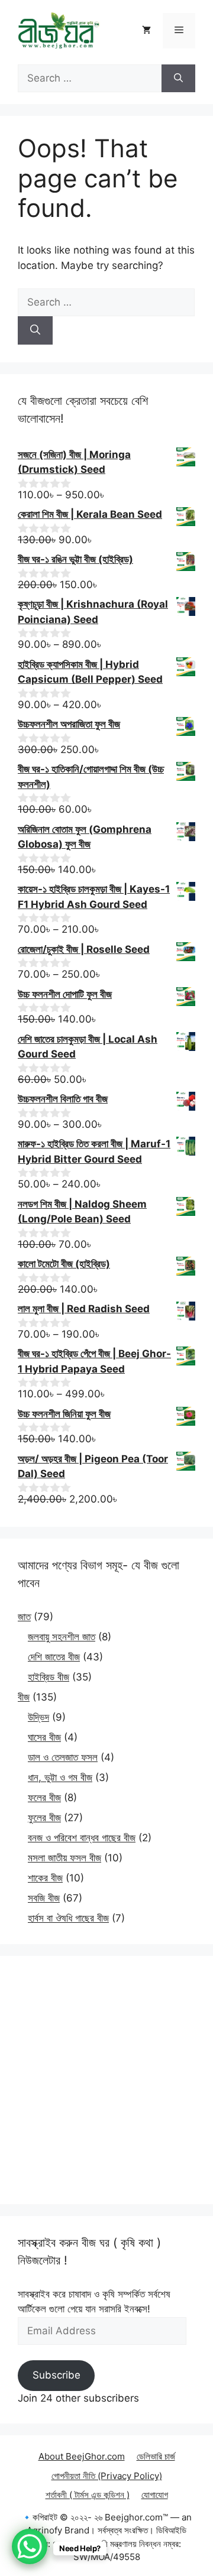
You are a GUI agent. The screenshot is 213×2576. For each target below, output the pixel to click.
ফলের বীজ (44, 1798)
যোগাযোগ (155, 2495)
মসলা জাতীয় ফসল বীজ (64, 1858)
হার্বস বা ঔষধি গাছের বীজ (68, 1918)
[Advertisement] (106, 2080)
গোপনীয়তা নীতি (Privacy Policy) (107, 2476)
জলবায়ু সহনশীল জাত (62, 1637)
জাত (24, 1617)
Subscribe (57, 2375)
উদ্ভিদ (38, 1717)
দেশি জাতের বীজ (54, 1657)
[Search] (178, 79)
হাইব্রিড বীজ (49, 1677)
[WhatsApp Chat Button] (30, 2546)
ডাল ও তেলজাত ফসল (63, 1757)
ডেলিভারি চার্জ (156, 2456)
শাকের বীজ (45, 1878)
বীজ (24, 1697)
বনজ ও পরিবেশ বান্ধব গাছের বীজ (82, 1838)
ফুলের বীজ (44, 1818)
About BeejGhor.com (82, 2456)
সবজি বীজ (44, 1898)
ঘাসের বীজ (44, 1737)
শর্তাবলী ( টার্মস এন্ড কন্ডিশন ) (88, 2495)
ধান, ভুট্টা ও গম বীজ (60, 1777)
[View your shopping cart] (146, 31)
